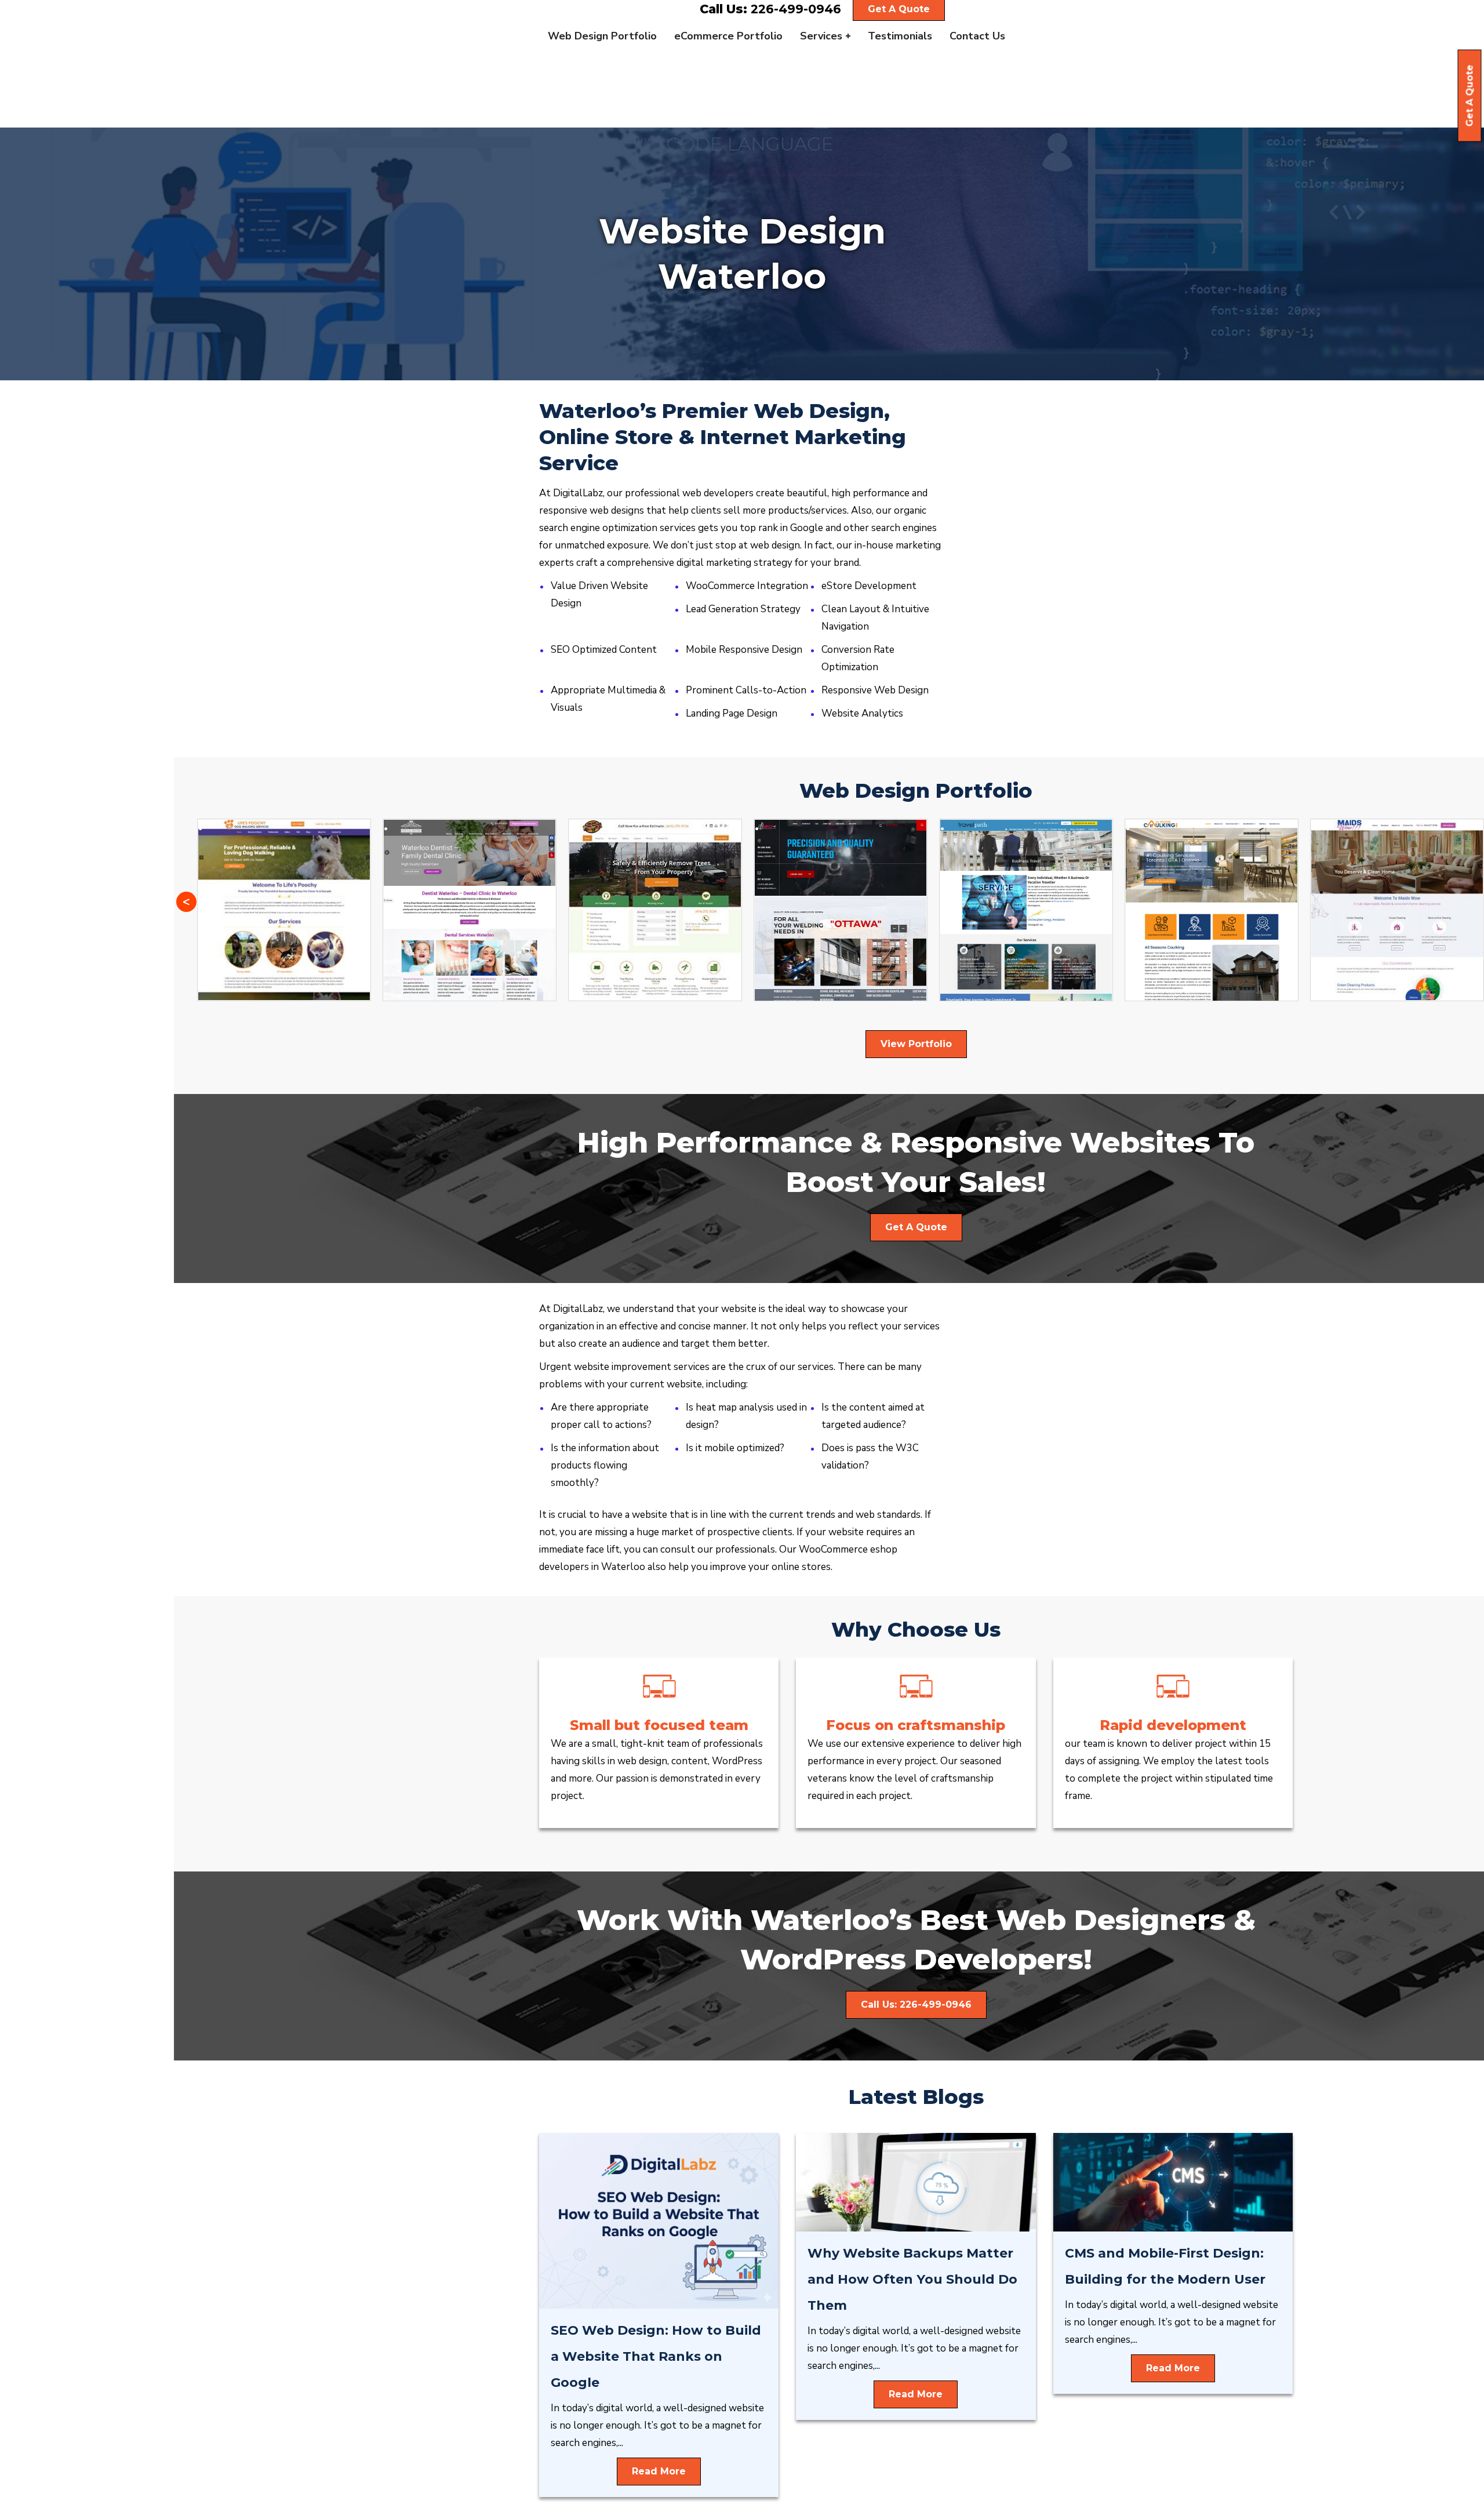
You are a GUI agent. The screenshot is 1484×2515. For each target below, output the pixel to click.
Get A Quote (1470, 96)
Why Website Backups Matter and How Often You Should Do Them (912, 2279)
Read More (659, 2471)
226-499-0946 (796, 9)
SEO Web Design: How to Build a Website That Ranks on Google (656, 2356)
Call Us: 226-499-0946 (916, 2005)
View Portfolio (916, 1044)
